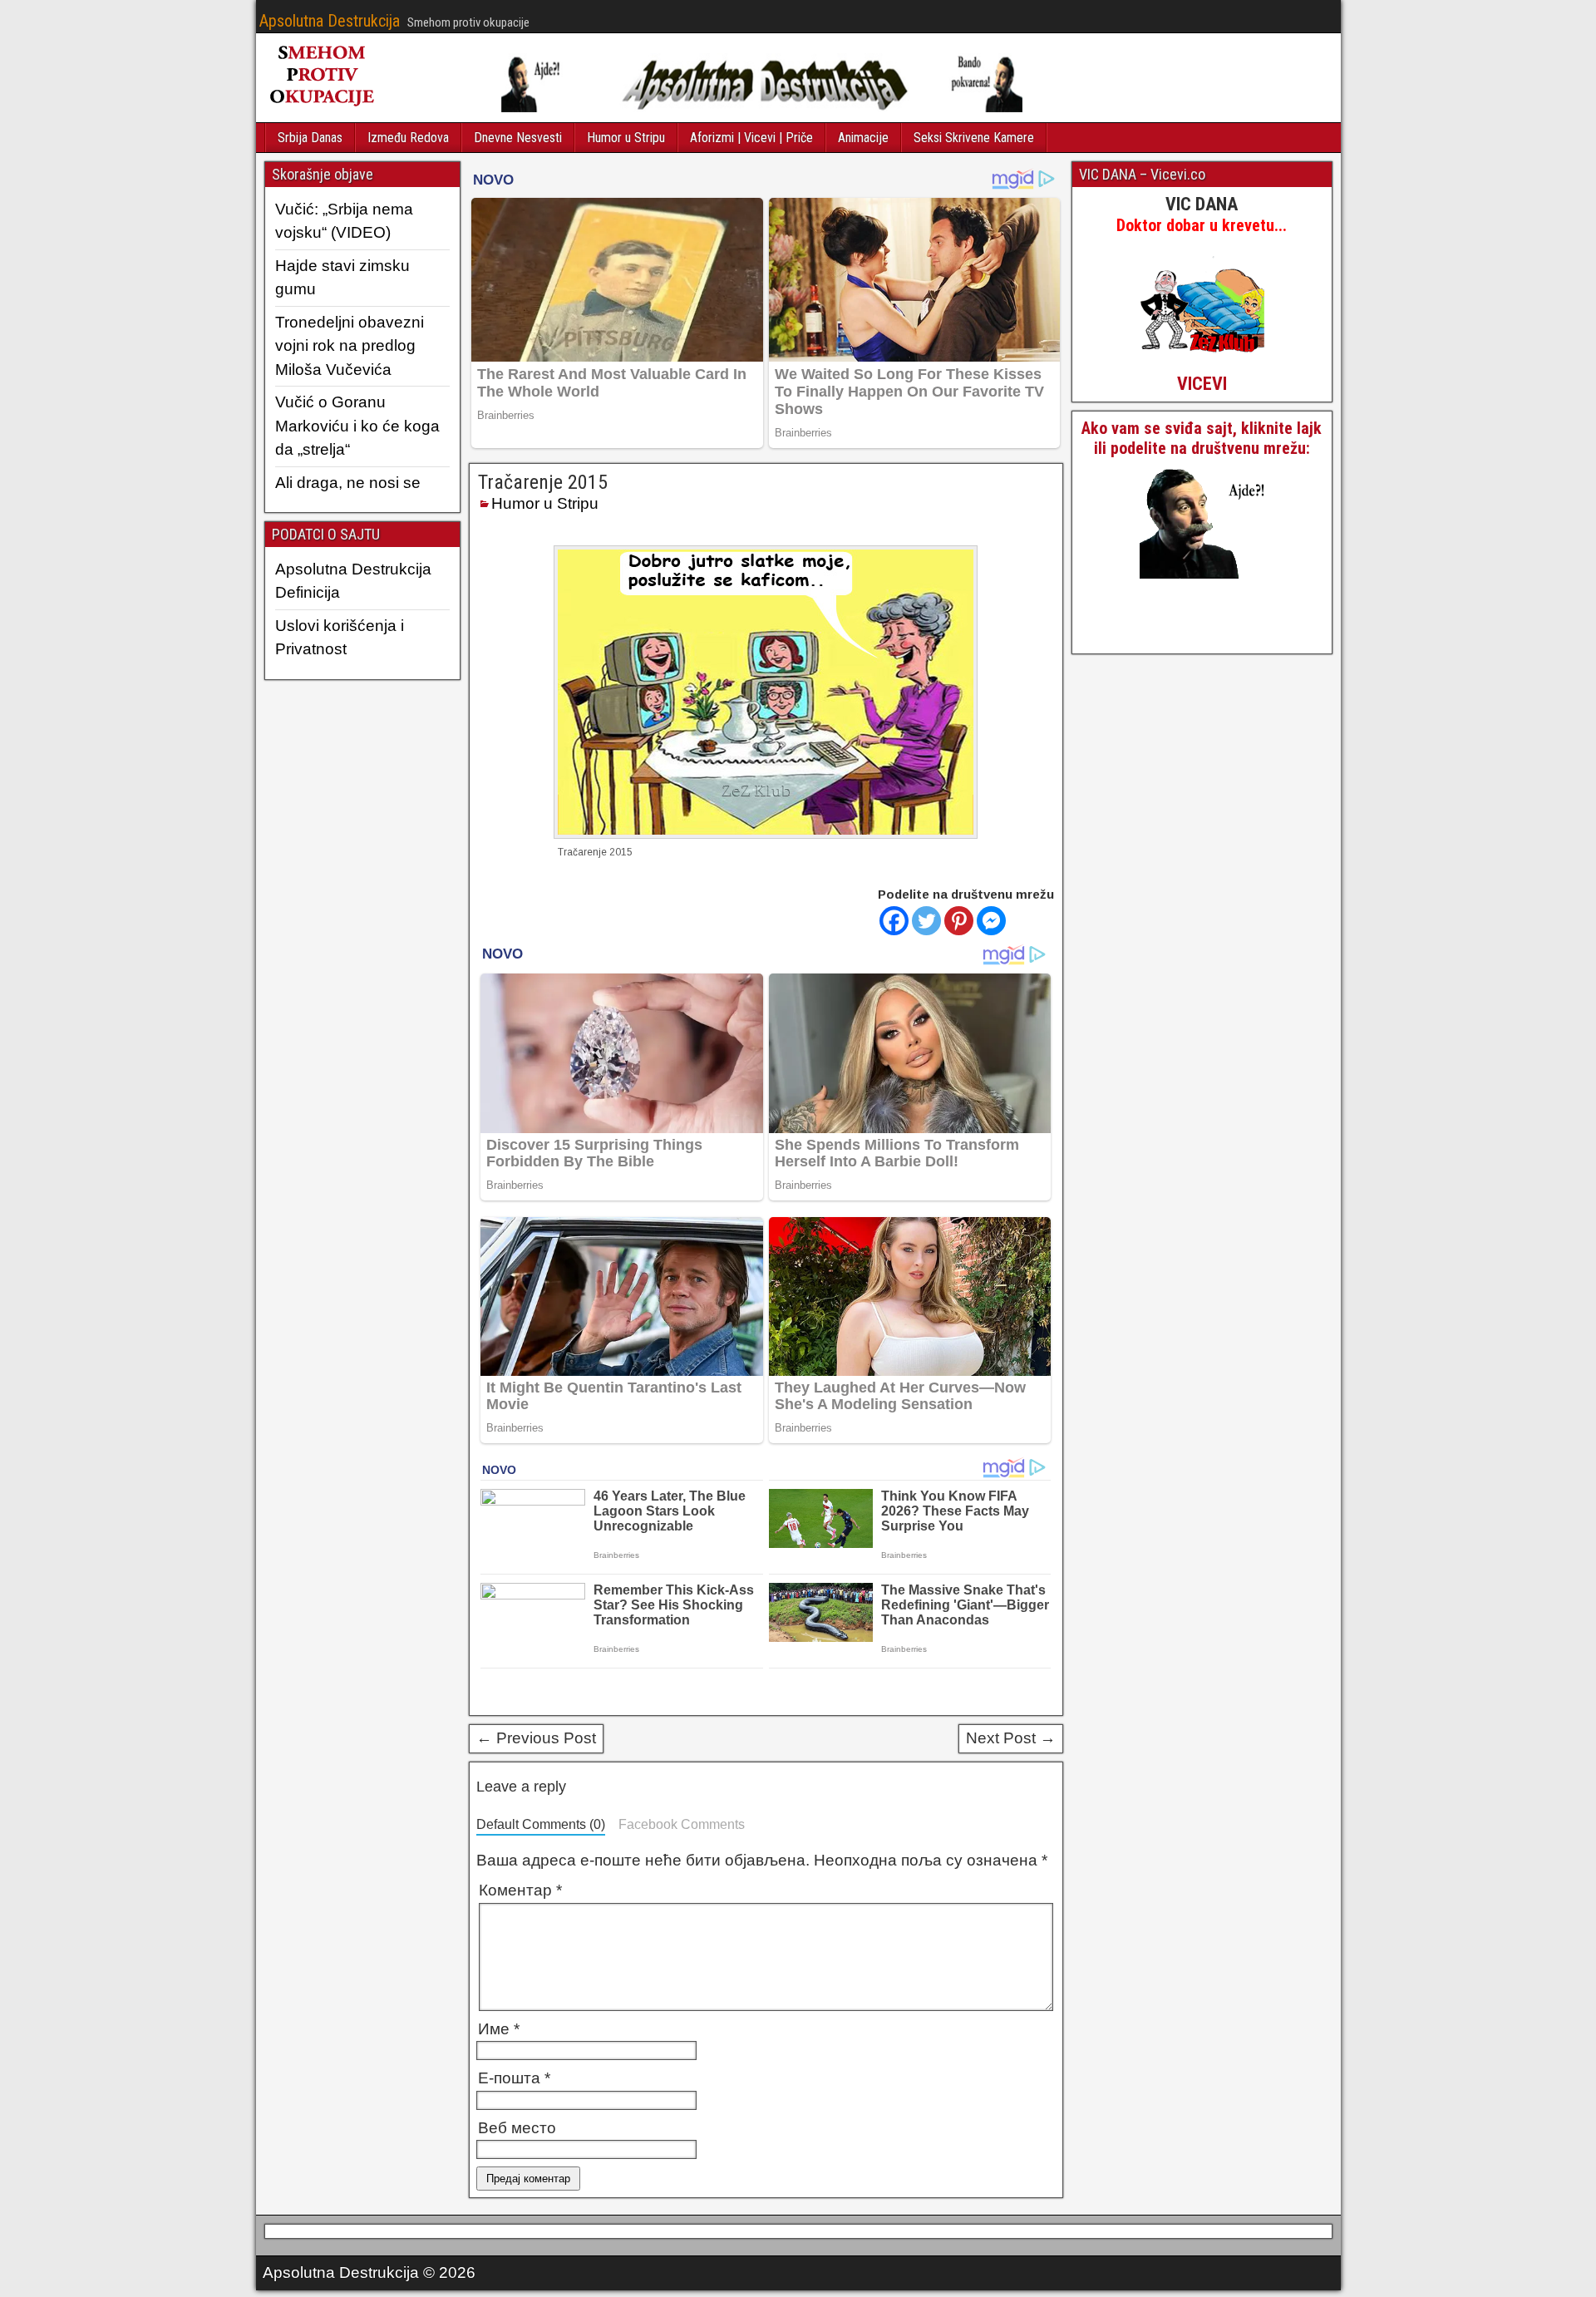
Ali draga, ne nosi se (348, 483)
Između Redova (408, 138)
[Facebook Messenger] (991, 921)
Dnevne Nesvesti (518, 138)
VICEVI (1202, 384)
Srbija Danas (310, 138)
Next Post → (1011, 1738)
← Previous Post (536, 1738)
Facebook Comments (682, 1824)
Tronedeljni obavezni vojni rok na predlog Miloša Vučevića (350, 346)
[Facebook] (894, 921)
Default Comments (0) (541, 1824)
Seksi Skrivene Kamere (974, 138)
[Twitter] (926, 921)
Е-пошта (514, 2078)
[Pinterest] (959, 921)
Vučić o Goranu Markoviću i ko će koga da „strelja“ (357, 426)
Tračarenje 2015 (543, 482)
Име (499, 2029)
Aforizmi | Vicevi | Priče (751, 138)
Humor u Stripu (626, 138)
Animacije (863, 138)
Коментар (520, 1890)
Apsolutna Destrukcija (330, 21)
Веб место (517, 2128)
